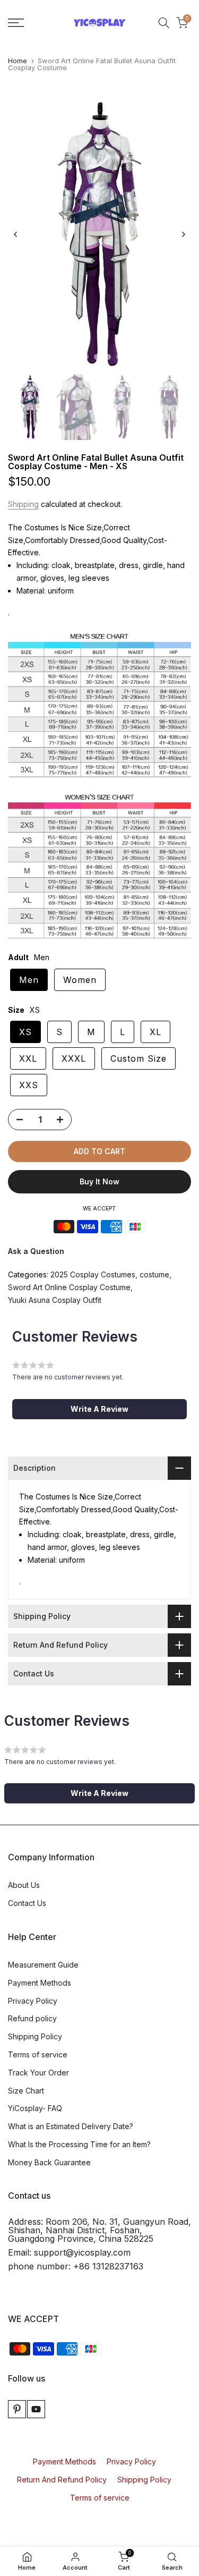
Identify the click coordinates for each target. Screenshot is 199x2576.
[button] (99, 1409)
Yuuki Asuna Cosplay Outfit (55, 1300)
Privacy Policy (33, 2001)
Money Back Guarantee (49, 2162)
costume (154, 1274)
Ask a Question (36, 1251)
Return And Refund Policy (62, 2480)
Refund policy (32, 2018)
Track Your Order (38, 2073)
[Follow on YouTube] (36, 2409)
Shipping (23, 504)
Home (18, 61)
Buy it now (99, 1181)
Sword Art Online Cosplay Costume (69, 1287)
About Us (24, 1885)
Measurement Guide (43, 1965)
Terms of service (38, 2054)
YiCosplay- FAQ (35, 2108)
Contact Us (27, 1903)
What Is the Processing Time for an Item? (79, 2144)
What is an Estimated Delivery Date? (71, 2126)
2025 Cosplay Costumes (93, 1274)
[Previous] (16, 234)
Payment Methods (40, 1983)
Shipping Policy (35, 2036)
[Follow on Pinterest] (17, 2409)
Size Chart (26, 2091)
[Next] (183, 234)
